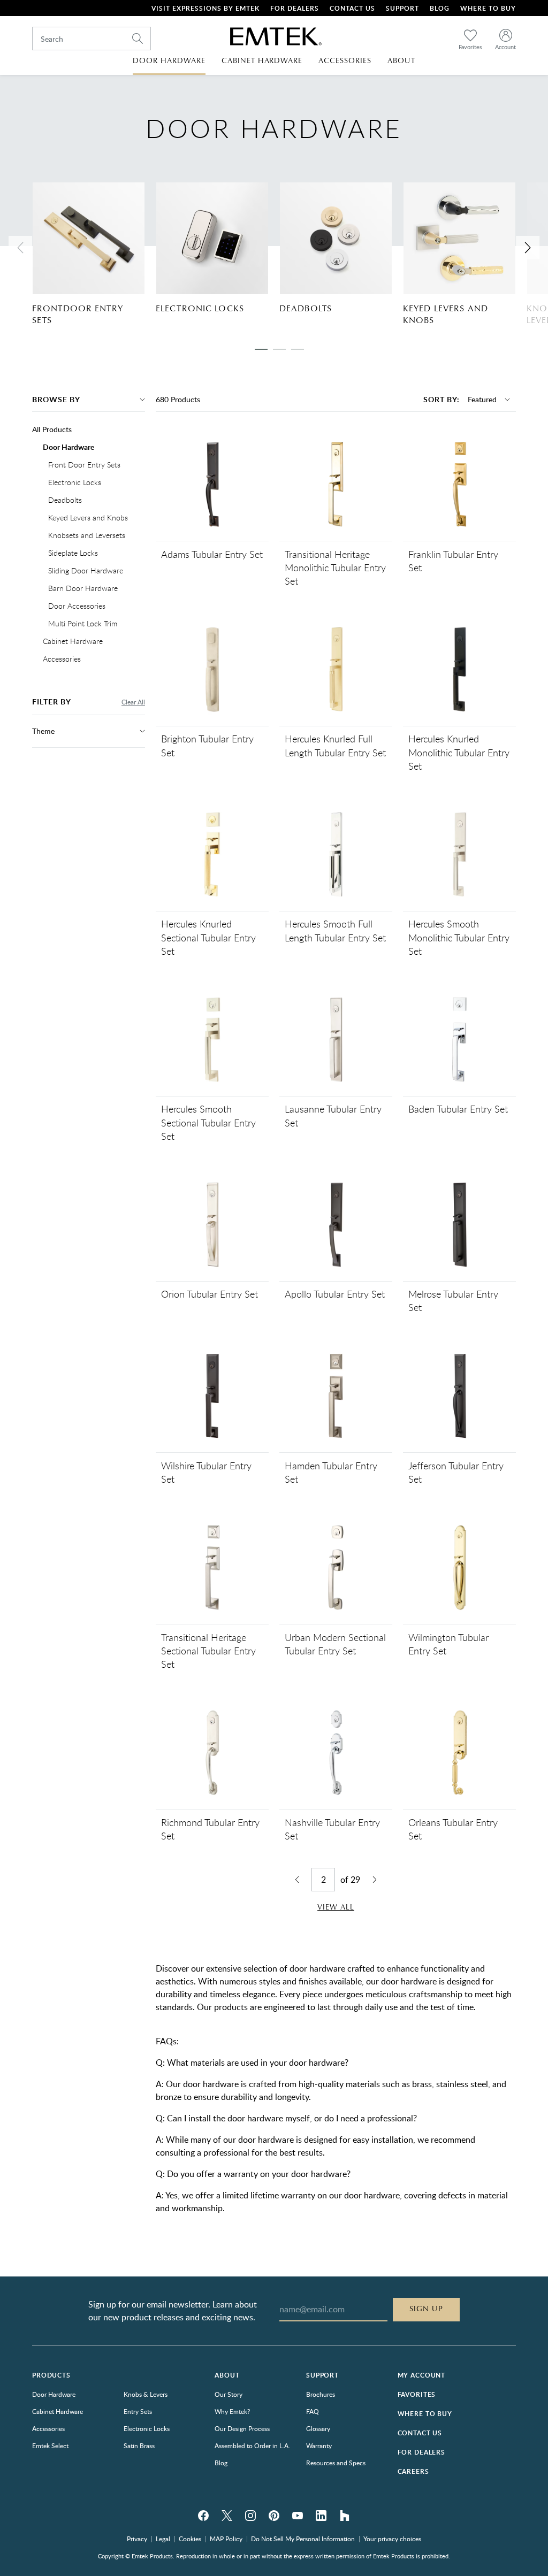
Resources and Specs (336, 2463)
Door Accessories (77, 606)
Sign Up (426, 2309)
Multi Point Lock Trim (83, 623)
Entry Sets (138, 2411)
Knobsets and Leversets (87, 535)
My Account (421, 2375)
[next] (528, 248)
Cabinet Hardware (73, 641)
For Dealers (295, 8)
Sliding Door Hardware (86, 570)
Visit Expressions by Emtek (205, 8)
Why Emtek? (232, 2411)
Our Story (229, 2394)
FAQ (313, 2411)
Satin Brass (139, 2445)
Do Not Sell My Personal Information (303, 2539)
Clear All (133, 702)
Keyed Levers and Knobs (446, 315)
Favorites (417, 2394)
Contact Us (352, 8)
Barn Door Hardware (83, 588)
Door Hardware (68, 447)
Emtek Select (50, 2445)
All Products (52, 429)
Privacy (137, 2539)
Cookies (190, 2539)
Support (402, 8)
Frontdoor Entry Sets (78, 315)
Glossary (318, 2428)
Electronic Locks (200, 309)
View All (336, 1907)
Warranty (319, 2445)
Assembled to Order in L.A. (252, 2445)
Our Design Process (242, 2428)
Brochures (321, 2394)
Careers (413, 2471)
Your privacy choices (392, 2539)
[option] (94, 254)
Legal (163, 2539)
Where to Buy (425, 2414)
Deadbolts (306, 309)
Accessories (62, 659)
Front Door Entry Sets (84, 465)
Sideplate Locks (73, 553)
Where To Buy (488, 8)
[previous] (20, 248)
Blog (440, 8)
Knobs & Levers (146, 2394)
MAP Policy (226, 2539)
